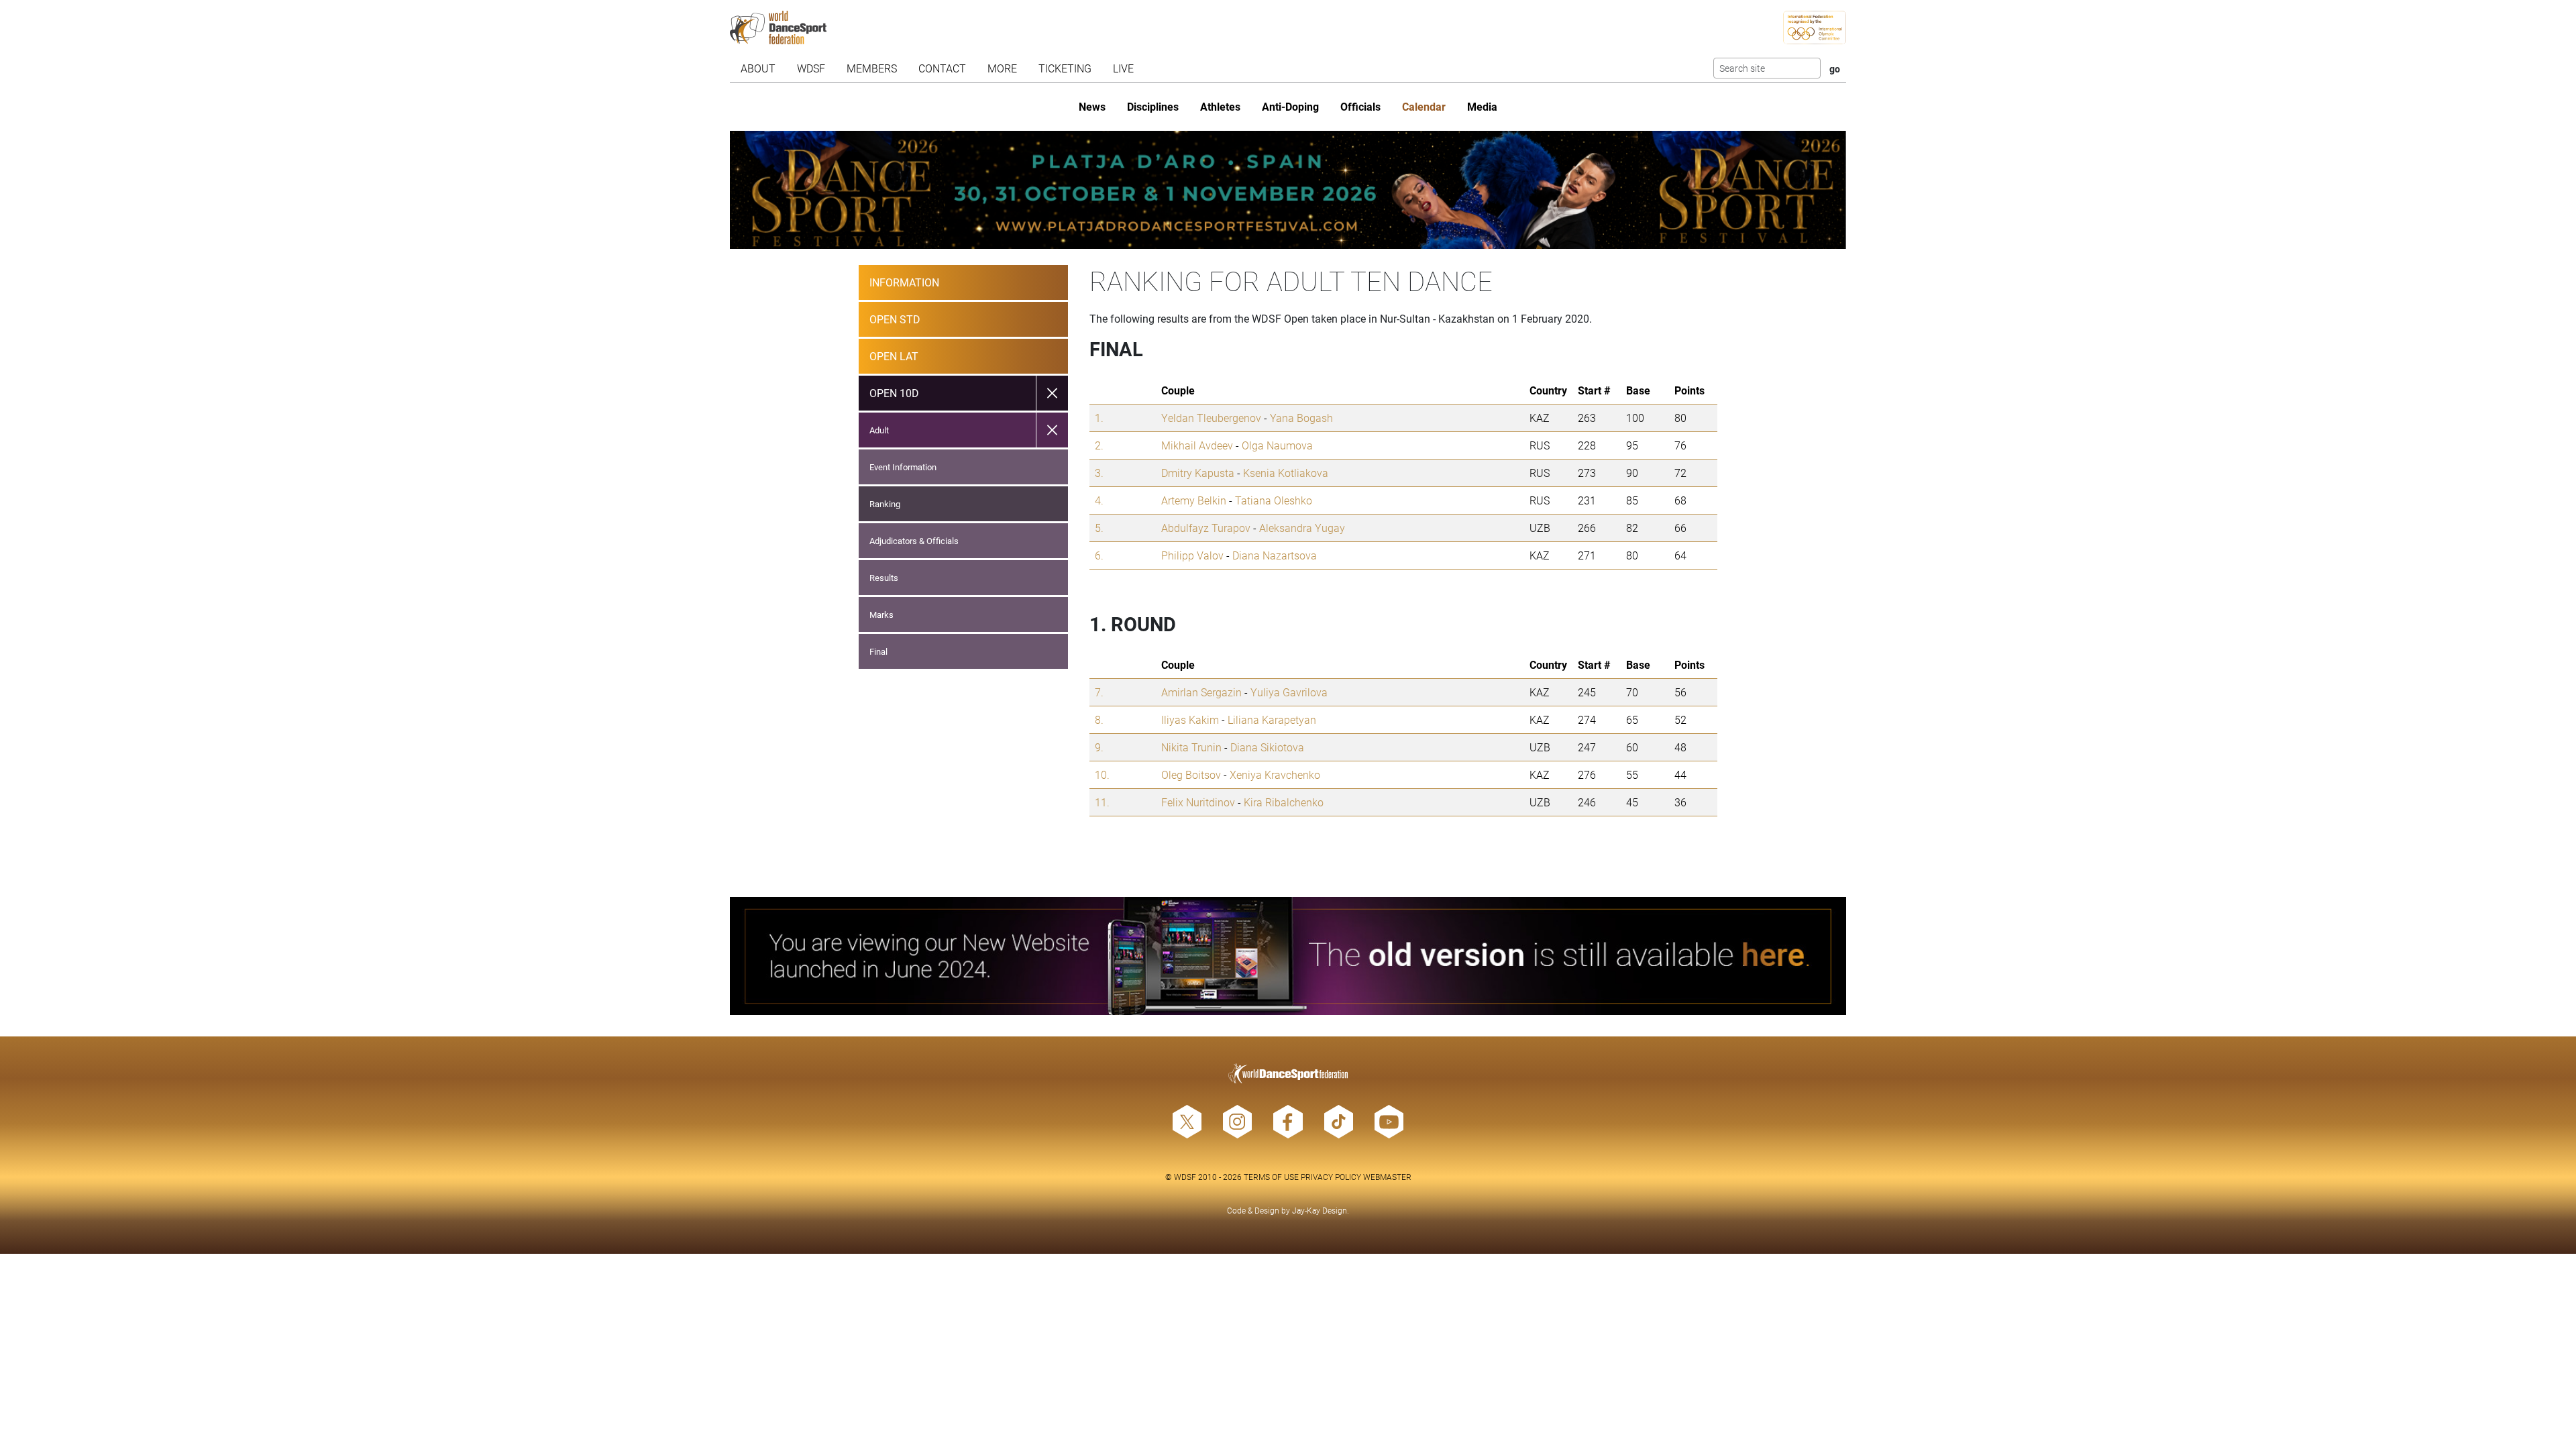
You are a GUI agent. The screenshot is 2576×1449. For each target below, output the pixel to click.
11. (1102, 802)
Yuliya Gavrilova (1289, 692)
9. (1099, 747)
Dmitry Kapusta (1198, 473)
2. (1099, 445)
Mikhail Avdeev (1197, 445)
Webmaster (1387, 1177)
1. (1099, 418)
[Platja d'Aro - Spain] (1288, 190)
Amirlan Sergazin (1201, 692)
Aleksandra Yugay (1302, 528)
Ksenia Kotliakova (1286, 473)
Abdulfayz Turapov (1206, 528)
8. (1099, 719)
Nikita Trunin (1191, 747)
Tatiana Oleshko (1274, 500)
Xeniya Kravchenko (1275, 774)
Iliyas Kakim (1190, 719)
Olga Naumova (1277, 445)
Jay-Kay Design (1320, 1210)
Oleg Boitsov (1191, 774)
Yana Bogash (1301, 418)
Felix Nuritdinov (1198, 802)
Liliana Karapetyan (1272, 719)
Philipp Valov (1192, 555)
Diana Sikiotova (1267, 747)
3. (1099, 473)
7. (1099, 692)
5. (1099, 528)
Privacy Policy (1331, 1177)
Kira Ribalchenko (1284, 802)
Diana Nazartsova (1275, 555)
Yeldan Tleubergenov (1211, 418)
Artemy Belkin (1194, 500)
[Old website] (1288, 956)
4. (1099, 500)
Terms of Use (1271, 1177)
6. (1099, 555)
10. (1102, 774)
